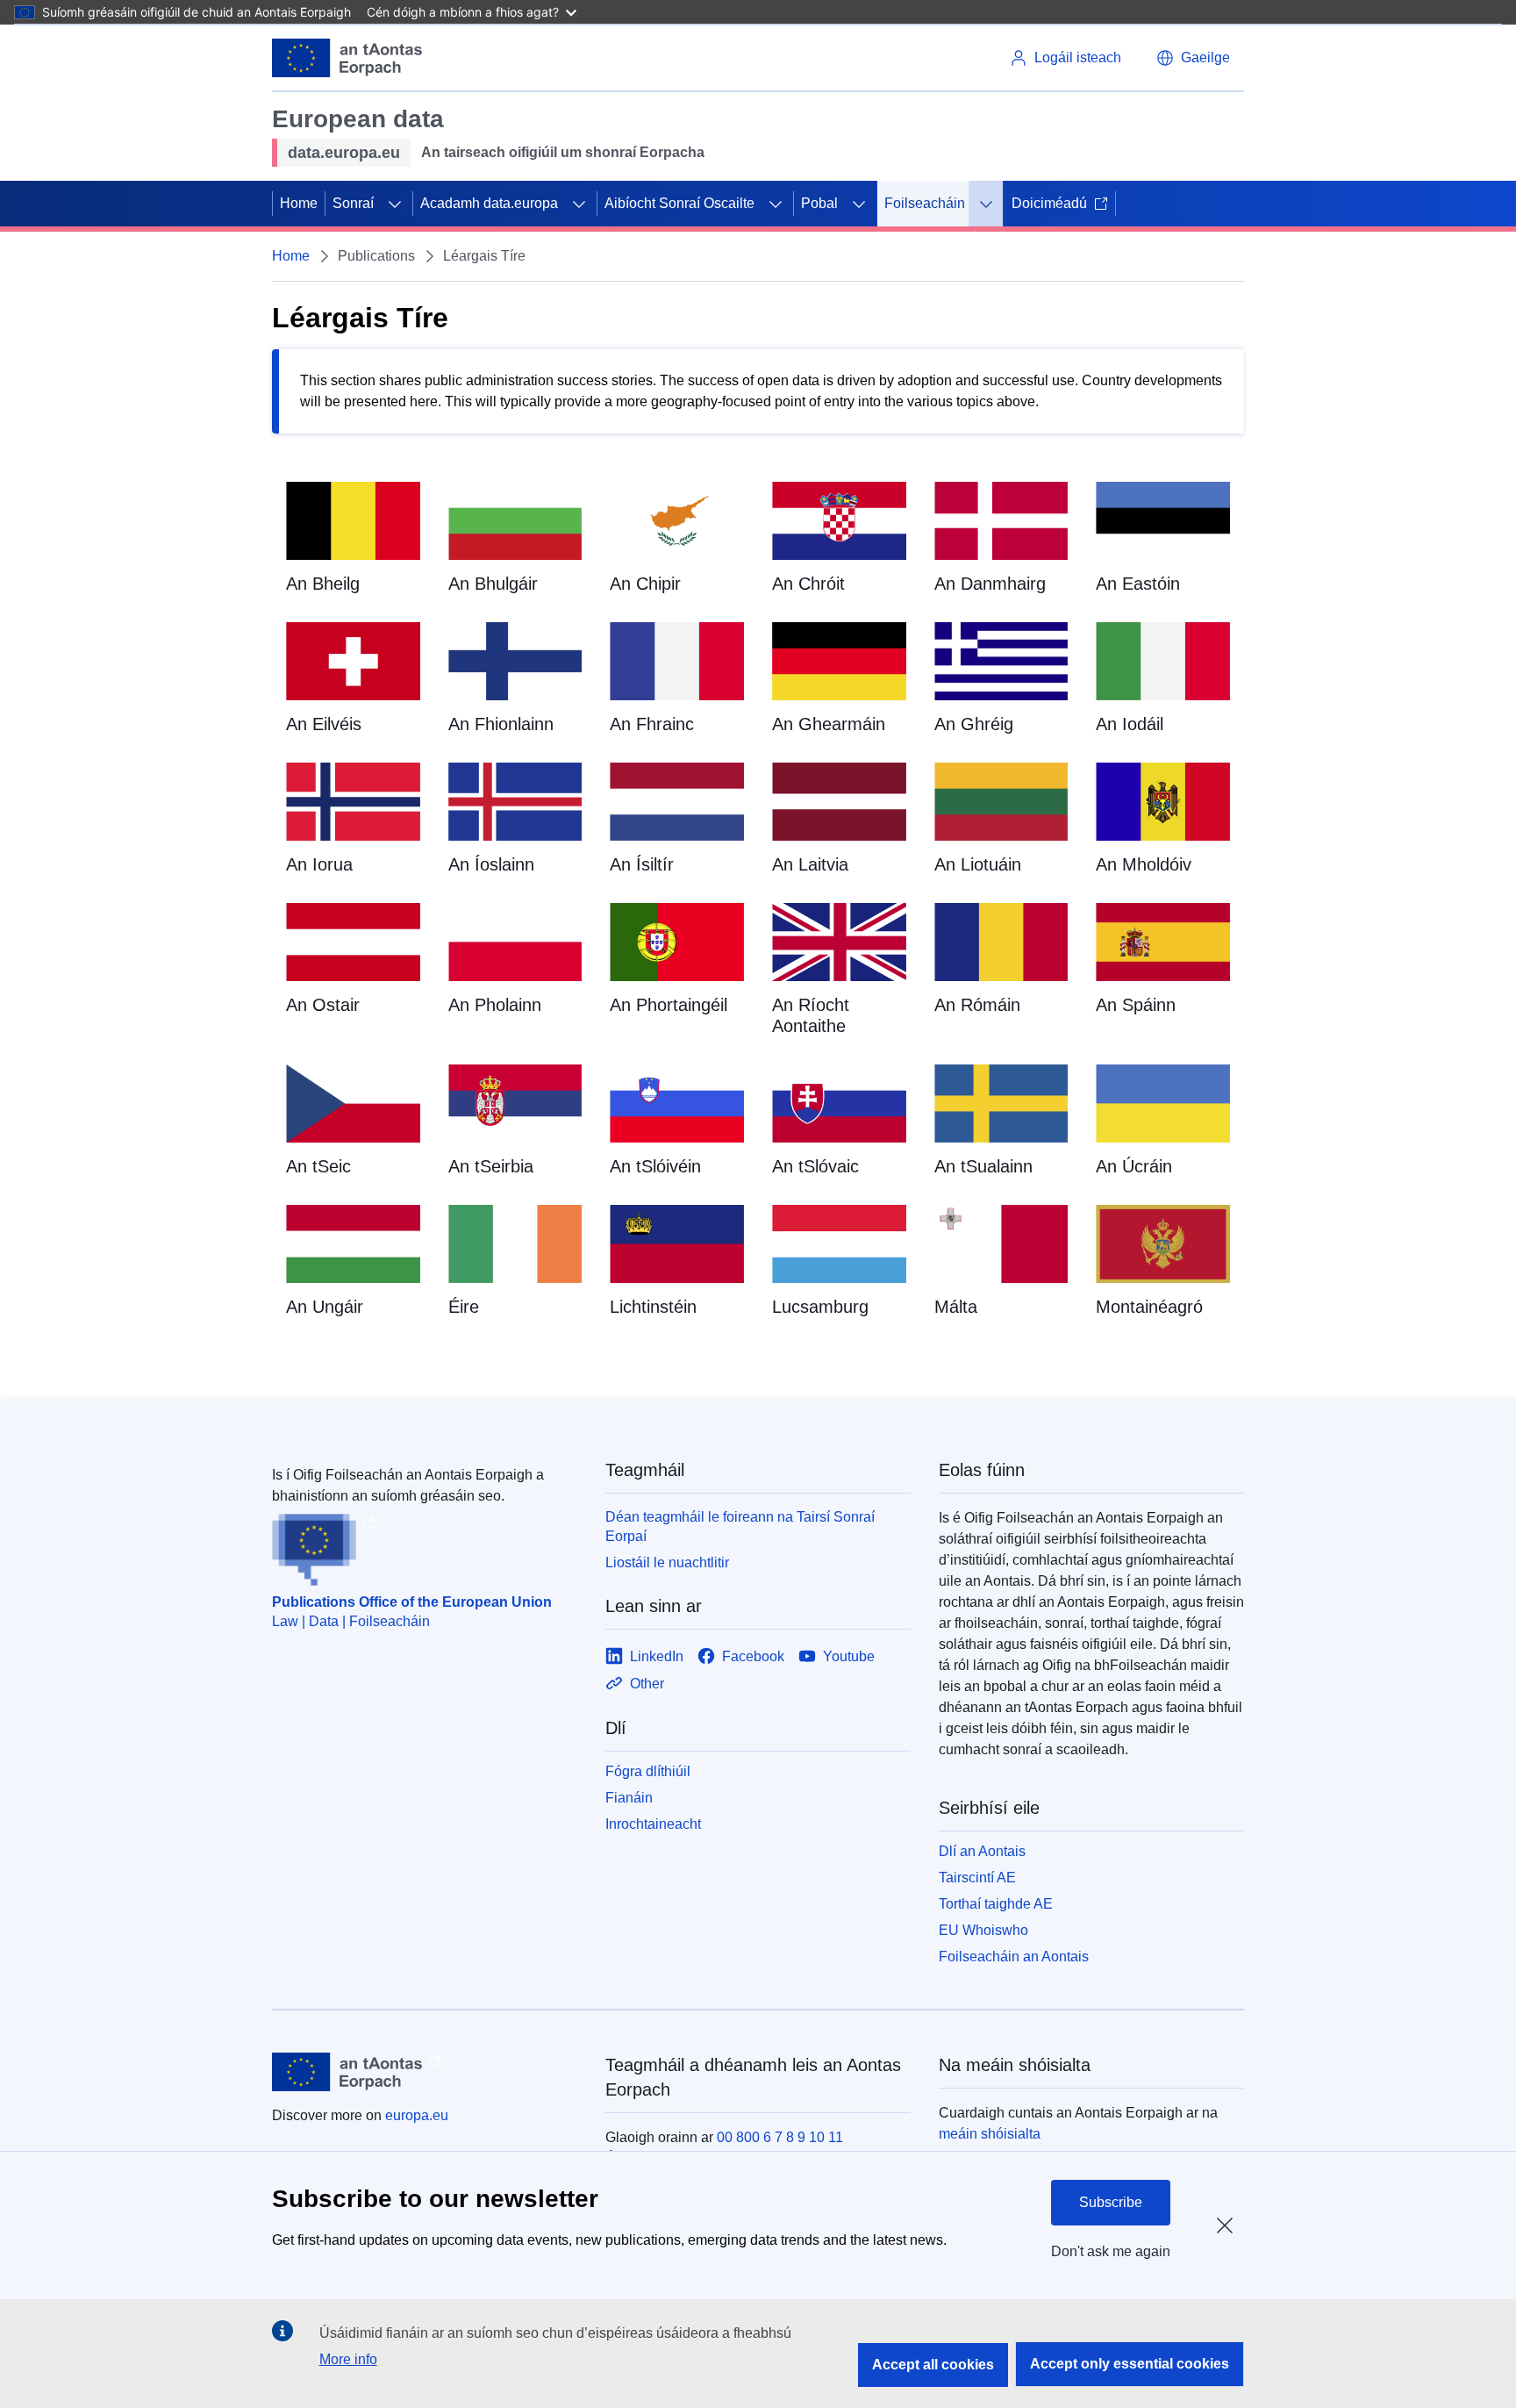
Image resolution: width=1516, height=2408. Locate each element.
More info (348, 2359)
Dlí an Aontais (982, 1851)
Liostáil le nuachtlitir (667, 1562)
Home (299, 203)
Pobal (819, 203)
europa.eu (417, 2115)
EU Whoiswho (983, 1930)
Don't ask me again (1111, 2251)
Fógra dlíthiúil (648, 1771)
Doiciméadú (1049, 203)
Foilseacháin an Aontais (1014, 1956)
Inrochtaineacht (653, 1824)
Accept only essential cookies (1130, 2364)
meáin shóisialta (990, 2134)
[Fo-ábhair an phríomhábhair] (395, 204)
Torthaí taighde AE (996, 1904)
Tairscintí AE (977, 1878)
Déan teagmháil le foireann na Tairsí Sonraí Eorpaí (740, 1526)
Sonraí (353, 203)
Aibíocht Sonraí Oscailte (679, 203)
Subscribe (1111, 2202)
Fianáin (629, 1798)
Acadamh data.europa (489, 203)
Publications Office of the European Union (412, 1602)
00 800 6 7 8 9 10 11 (780, 2137)
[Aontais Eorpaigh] (347, 58)
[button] (1193, 58)
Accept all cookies (933, 2365)
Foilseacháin (925, 203)
